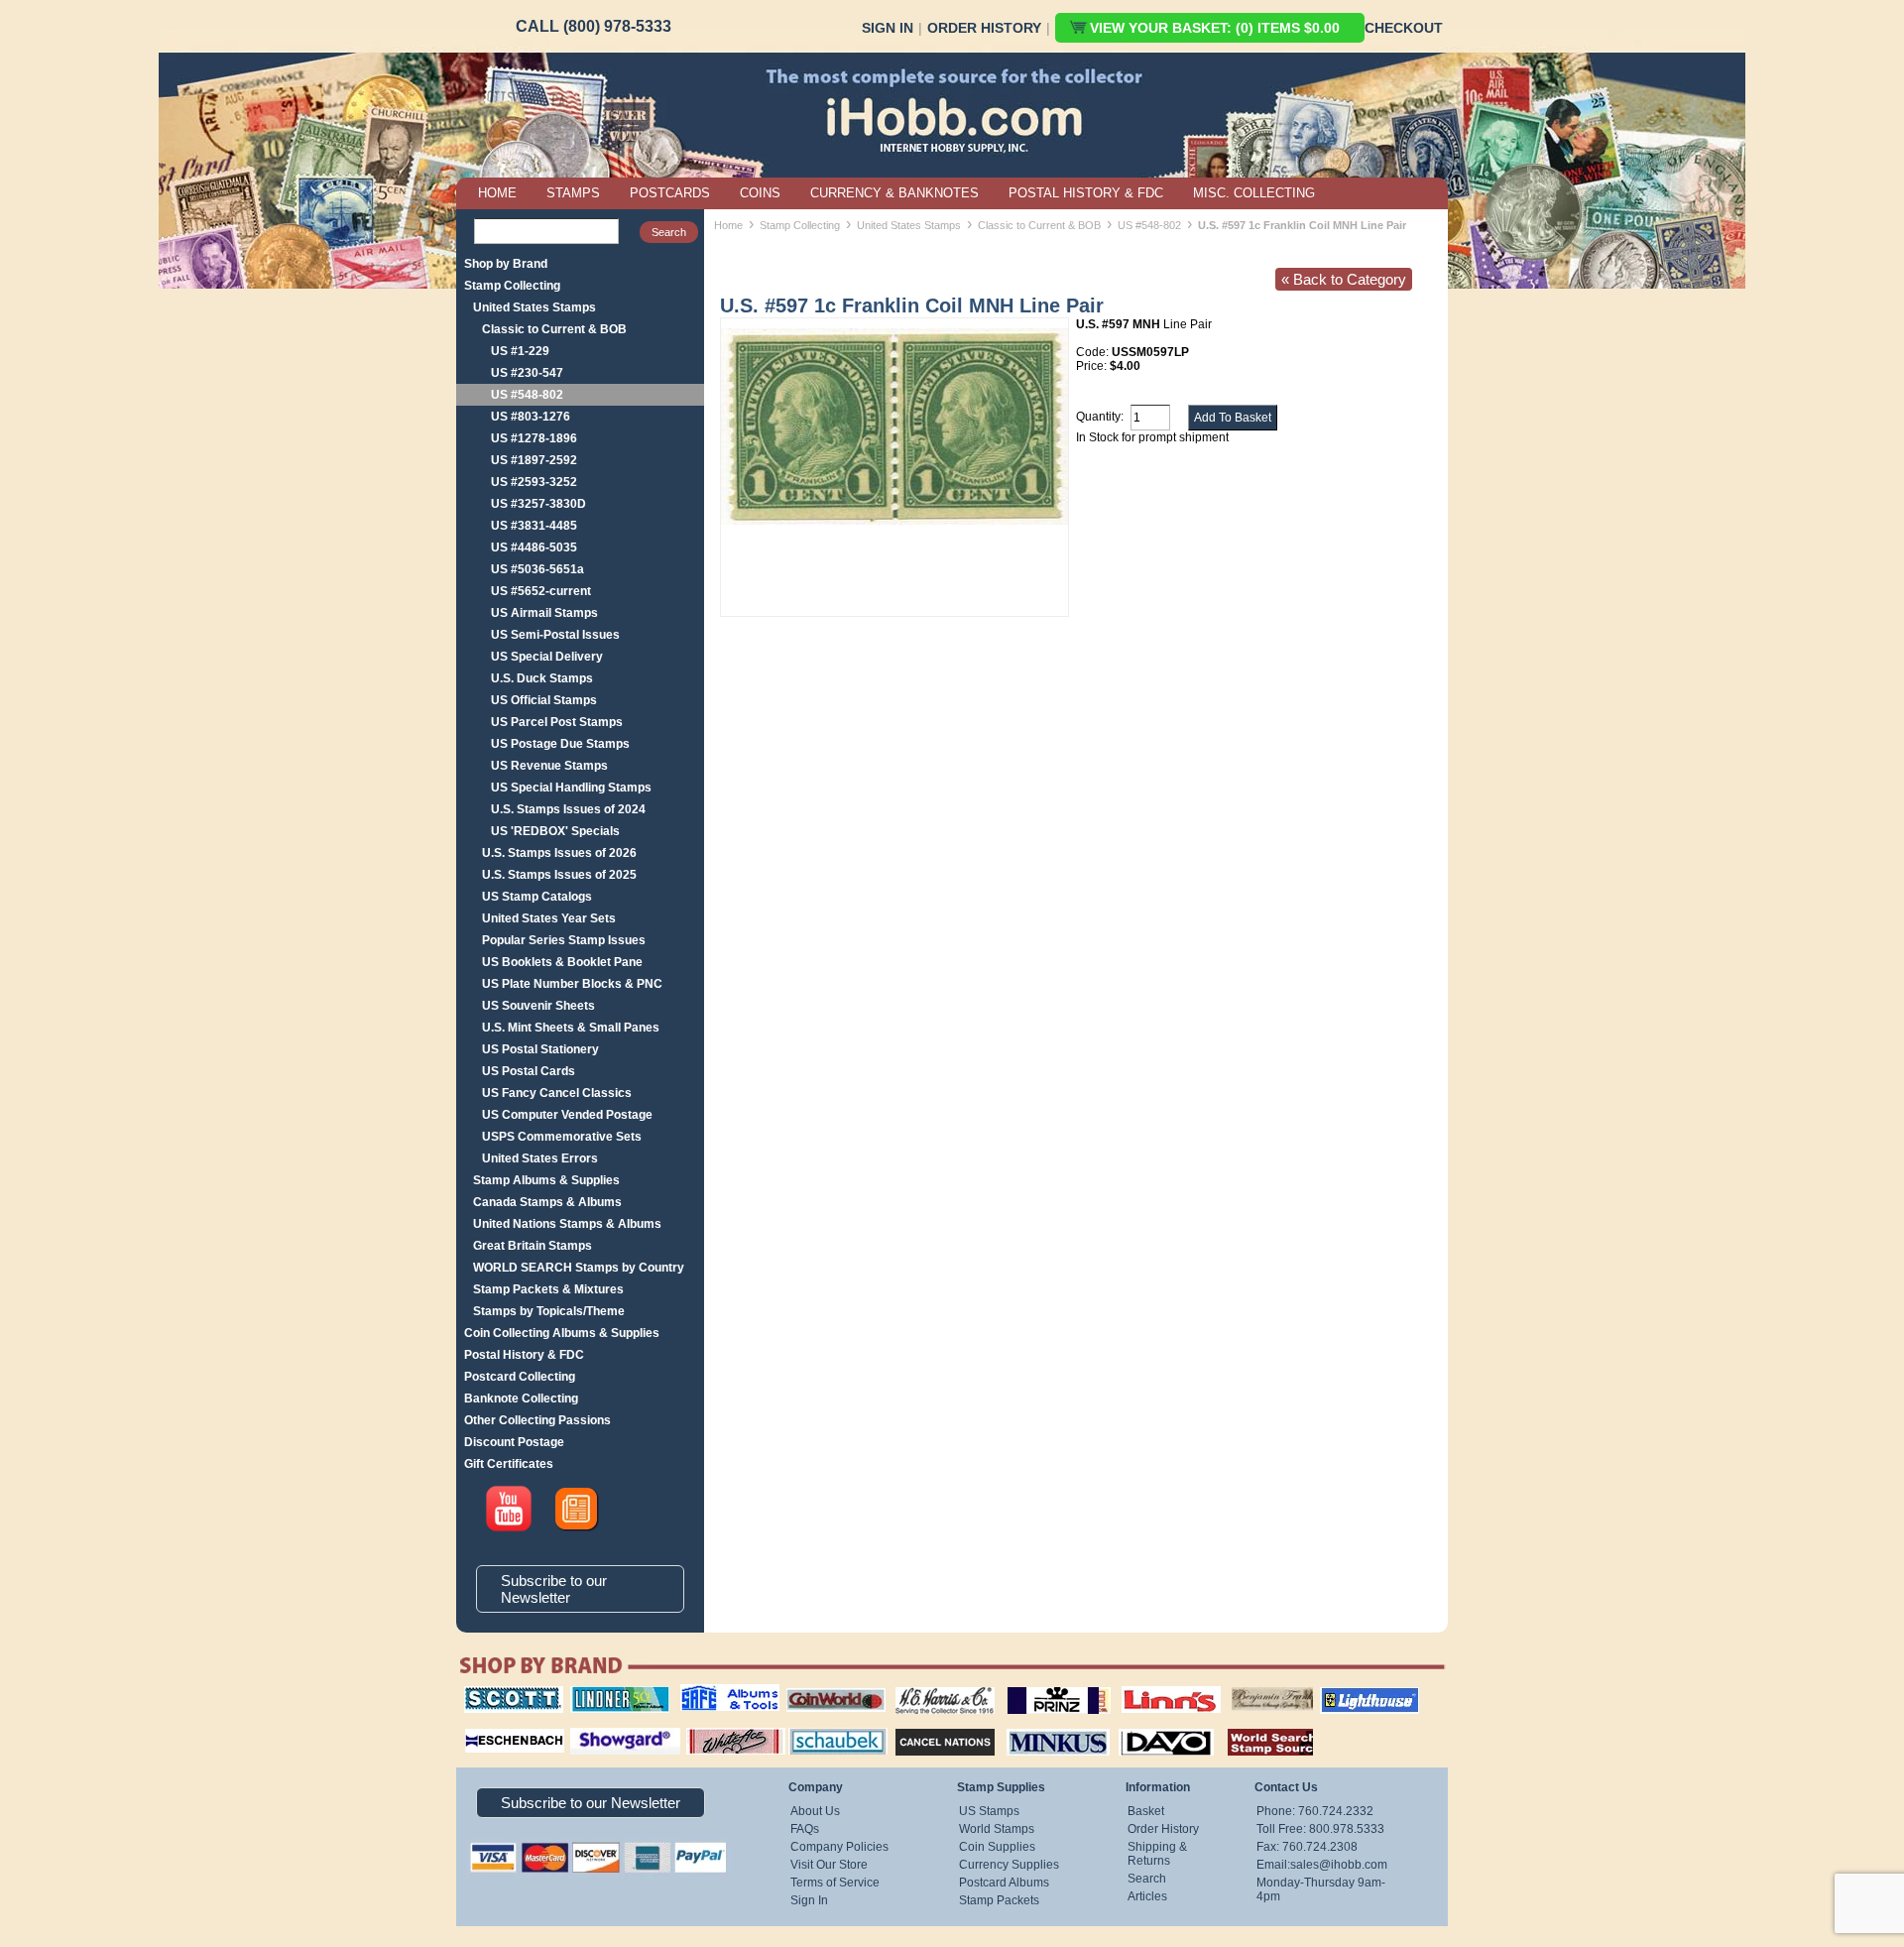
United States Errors (540, 1158)
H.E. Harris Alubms (935, 1686)
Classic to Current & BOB (554, 329)
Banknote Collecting (521, 1399)
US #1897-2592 (534, 460)
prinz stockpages (1037, 1686)
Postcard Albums (1004, 1883)
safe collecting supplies (709, 1693)
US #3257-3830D (538, 504)
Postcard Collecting (520, 1377)
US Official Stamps (544, 700)
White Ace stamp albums (715, 1733)
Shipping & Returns (1157, 1854)
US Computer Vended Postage (567, 1115)
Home (728, 225)
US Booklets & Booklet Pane (562, 962)
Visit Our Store (829, 1865)
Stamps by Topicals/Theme (549, 1311)
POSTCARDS (670, 193)
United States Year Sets (549, 918)
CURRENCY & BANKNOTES (894, 193)
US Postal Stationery (540, 1049)
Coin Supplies (997, 1847)
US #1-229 (520, 351)
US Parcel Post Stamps (557, 722)
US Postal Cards (529, 1071)
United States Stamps (535, 307)
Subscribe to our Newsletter (554, 1589)
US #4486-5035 (534, 548)
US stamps (1235, 1686)
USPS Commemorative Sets (562, 1137)
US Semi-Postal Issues (555, 635)
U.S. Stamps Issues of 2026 (559, 853)
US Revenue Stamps (549, 766)
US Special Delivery (547, 657)
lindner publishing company (612, 1693)
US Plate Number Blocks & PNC (572, 984)
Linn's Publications (1149, 1686)
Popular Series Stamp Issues (564, 940)
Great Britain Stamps (533, 1246)
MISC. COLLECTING (1254, 193)
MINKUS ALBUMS (1041, 1726)
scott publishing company (498, 1693)
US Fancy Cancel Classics (557, 1093)
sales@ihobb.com (1339, 1865)
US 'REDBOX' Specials (555, 831)
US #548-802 (527, 395)
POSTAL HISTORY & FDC (1086, 193)
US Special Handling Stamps (571, 788)
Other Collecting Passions (537, 1420)
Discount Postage (514, 1442)
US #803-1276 (531, 417)
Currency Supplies (1009, 1865)
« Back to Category (1344, 279)
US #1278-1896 (534, 438)
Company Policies (839, 1847)
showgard (590, 1726)
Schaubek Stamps (827, 1726)
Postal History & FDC (524, 1355)
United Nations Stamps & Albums (567, 1224)
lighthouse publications (1346, 1693)
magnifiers (484, 1726)
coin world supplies (830, 1686)
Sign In (888, 28)
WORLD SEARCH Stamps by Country (579, 1268)
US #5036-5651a (537, 569)
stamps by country (1254, 1726)
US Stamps (989, 1811)
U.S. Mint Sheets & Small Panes (571, 1028)
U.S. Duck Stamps (542, 678)
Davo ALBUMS (1139, 1726)
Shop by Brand (506, 264)
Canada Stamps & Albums (547, 1202)
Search (1147, 1879)
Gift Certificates (509, 1464)
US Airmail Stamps (544, 613)
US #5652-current (541, 591)
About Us (815, 1811)
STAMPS (573, 193)
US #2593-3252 (534, 482)
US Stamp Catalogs (537, 897)
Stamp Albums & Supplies (546, 1180)
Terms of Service (835, 1883)
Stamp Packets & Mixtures (548, 1289)
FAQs (805, 1829)
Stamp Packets (999, 1900)
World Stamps (997, 1829)
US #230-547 (527, 373)
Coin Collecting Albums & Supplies (562, 1333)
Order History (984, 28)
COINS (760, 193)
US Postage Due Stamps (560, 744)
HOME (497, 193)
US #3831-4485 (534, 526)
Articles (1147, 1896)
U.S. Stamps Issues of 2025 (559, 875)
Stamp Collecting (512, 286)
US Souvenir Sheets (538, 1006)
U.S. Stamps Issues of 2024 (568, 809)
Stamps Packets (928, 1726)
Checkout (1404, 28)
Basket (1146, 1811)
